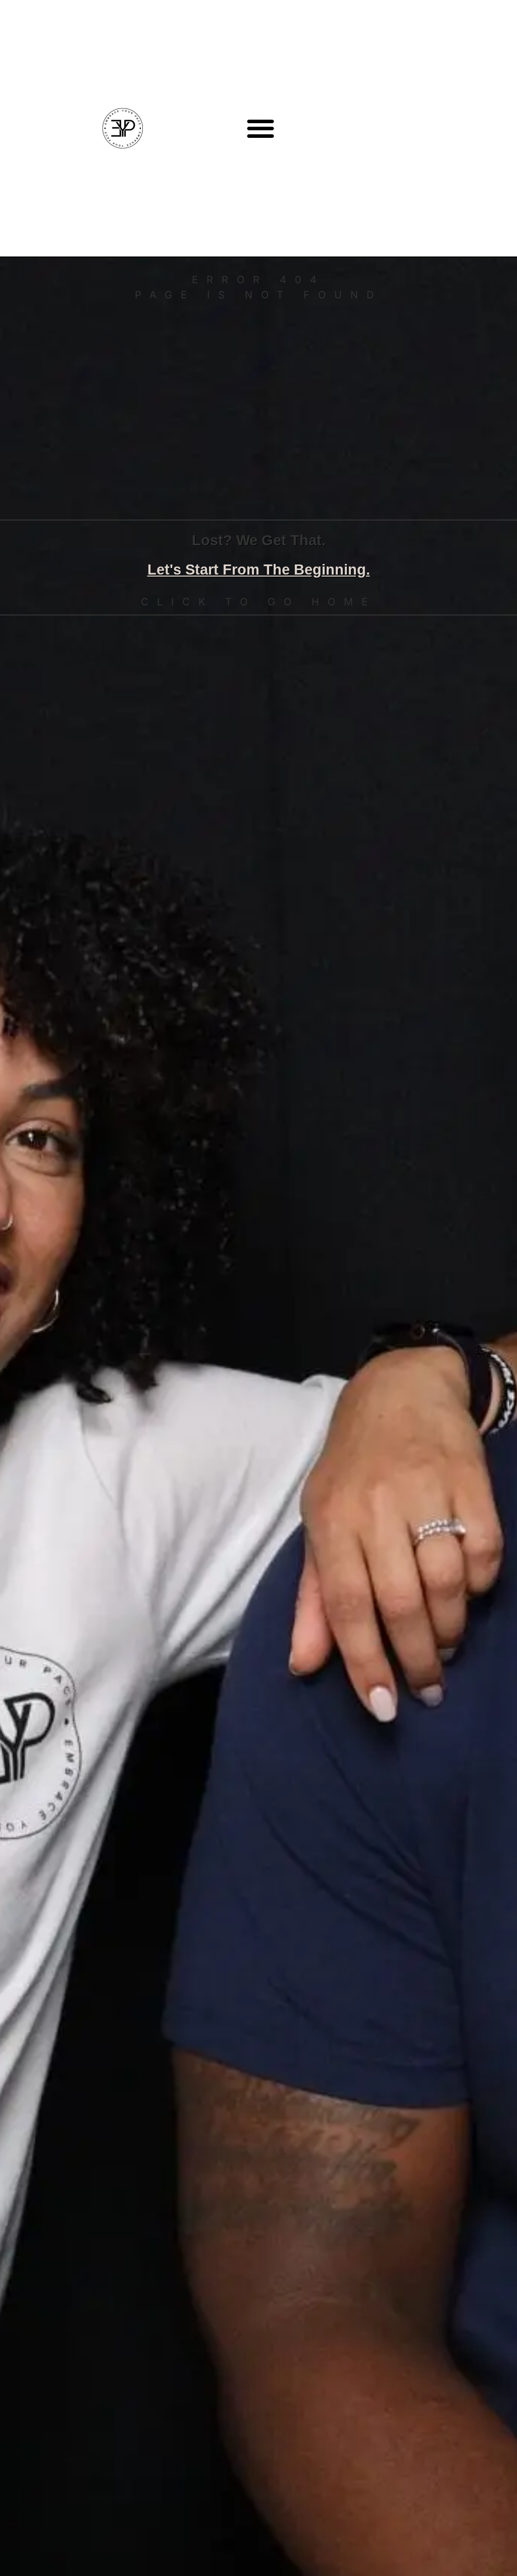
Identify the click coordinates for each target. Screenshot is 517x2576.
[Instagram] (462, 128)
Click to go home (258, 602)
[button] (261, 128)
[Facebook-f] (484, 128)
